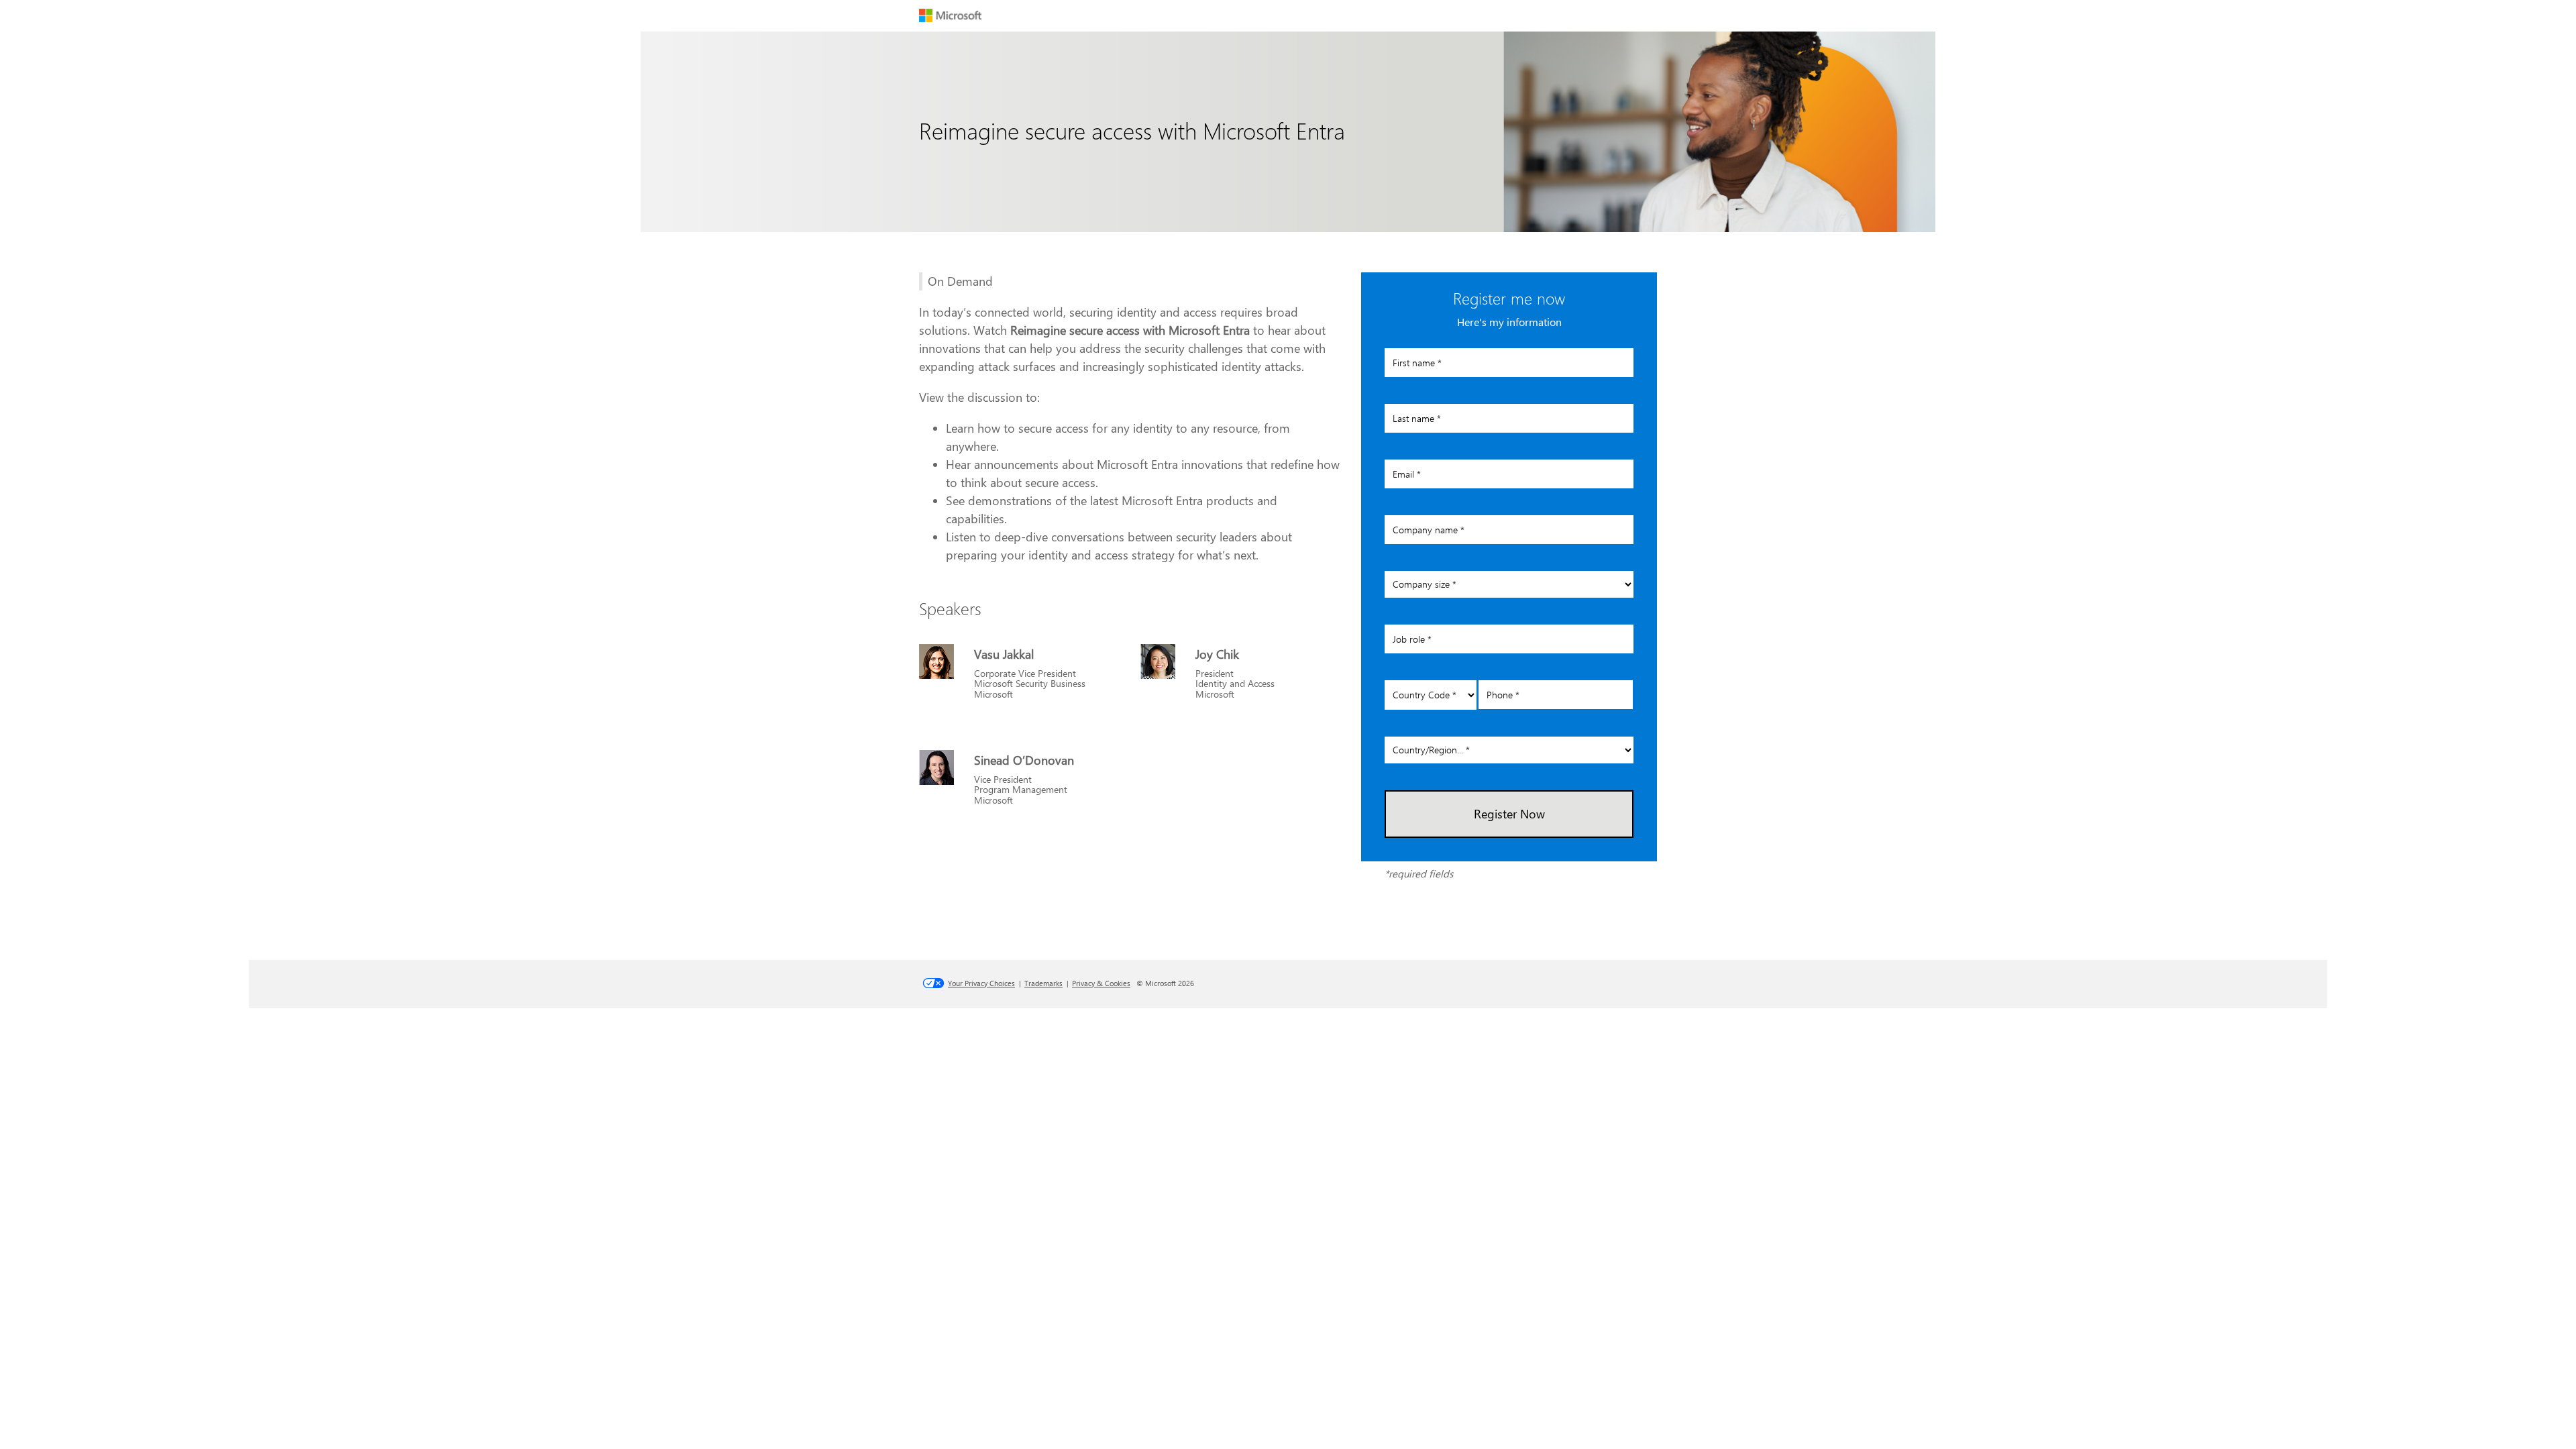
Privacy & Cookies (1101, 983)
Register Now (1509, 814)
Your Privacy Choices (981, 983)
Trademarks (1043, 983)
